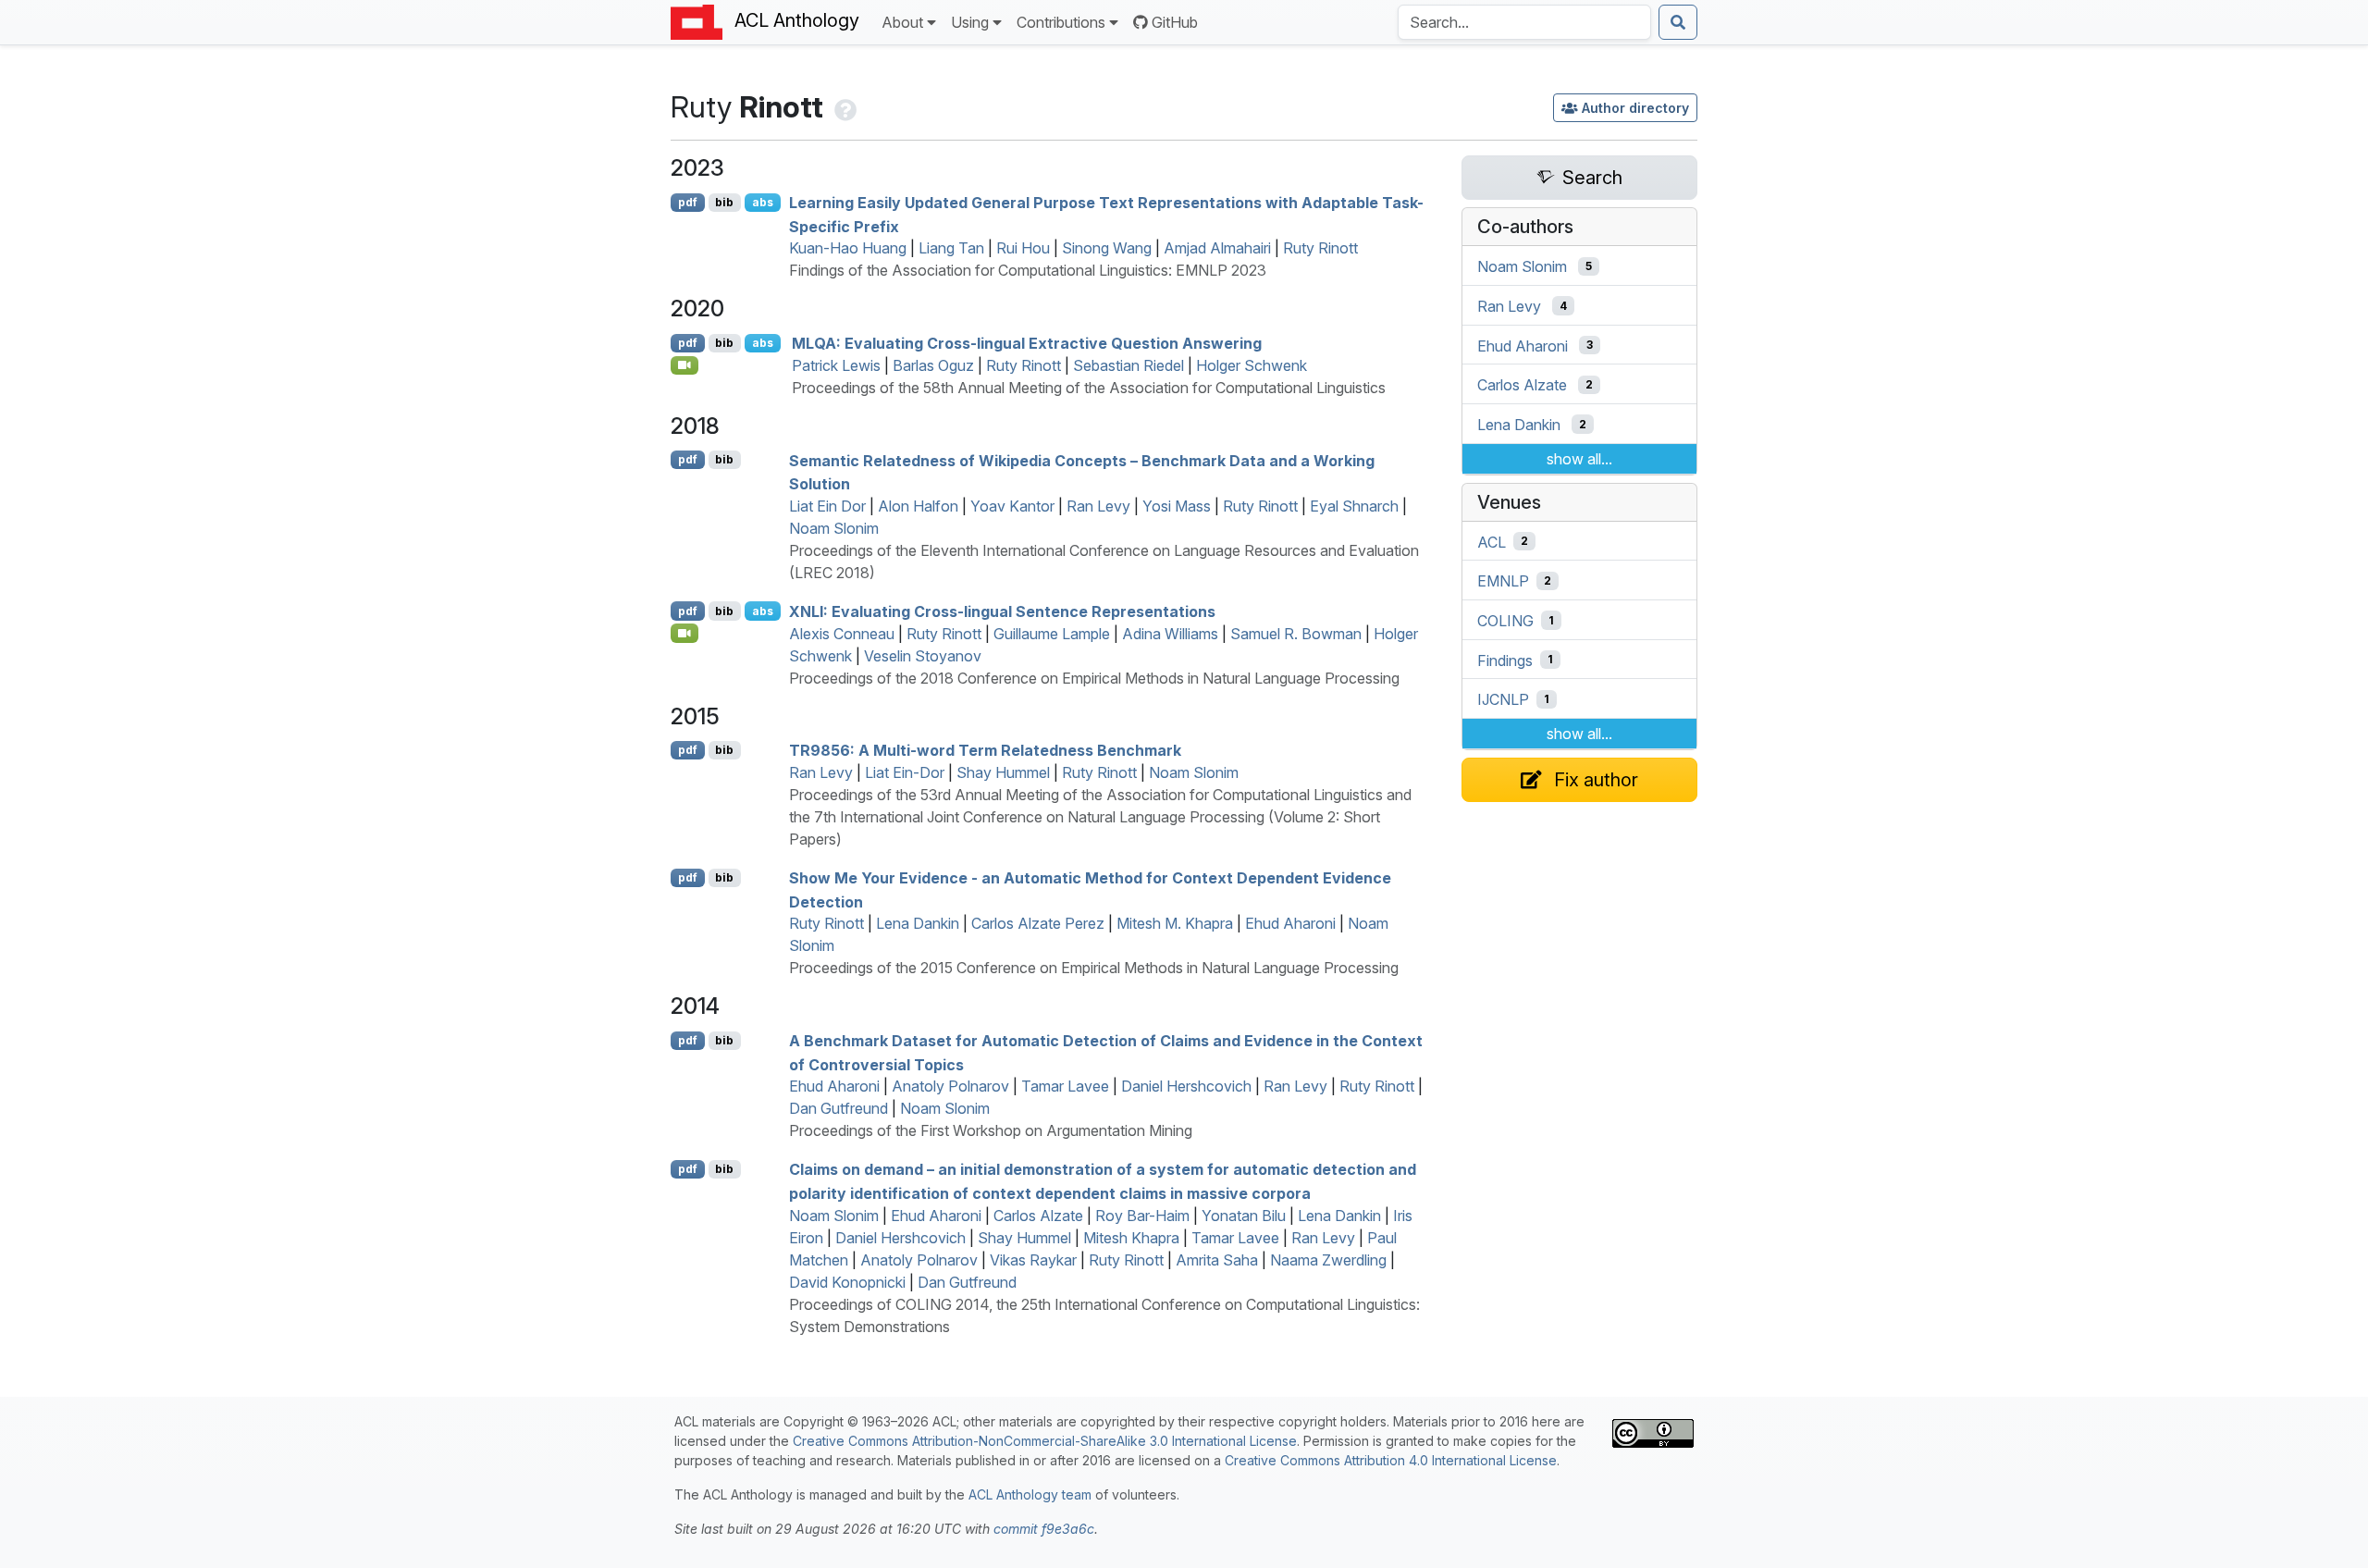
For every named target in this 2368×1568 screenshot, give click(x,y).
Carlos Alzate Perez (1038, 923)
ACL (1492, 541)
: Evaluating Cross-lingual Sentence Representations (1002, 611)
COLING (1505, 621)
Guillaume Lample (1052, 634)
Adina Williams (1170, 634)
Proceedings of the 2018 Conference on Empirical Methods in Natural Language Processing (1094, 678)
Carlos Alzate (1038, 1216)
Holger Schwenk (1252, 365)
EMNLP (1503, 581)
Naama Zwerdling (1328, 1260)
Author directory (1635, 108)
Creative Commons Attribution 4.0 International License (1391, 1460)
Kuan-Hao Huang (848, 248)
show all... (1579, 459)
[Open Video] (684, 365)
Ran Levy (1098, 506)
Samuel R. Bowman (1296, 634)
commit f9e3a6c (1044, 1529)
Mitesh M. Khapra (1175, 923)
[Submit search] (1678, 22)
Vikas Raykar (1033, 1260)
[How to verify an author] (844, 107)
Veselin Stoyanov (923, 656)
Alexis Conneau (842, 634)
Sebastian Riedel (1128, 365)
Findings (1505, 660)
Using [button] (970, 22)
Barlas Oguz (933, 365)
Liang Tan (951, 248)
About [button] (902, 22)
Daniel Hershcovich (1186, 1086)
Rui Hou (1023, 248)
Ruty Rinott (1320, 248)
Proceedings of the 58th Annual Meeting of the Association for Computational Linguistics (1089, 388)
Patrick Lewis (836, 365)
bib (724, 202)
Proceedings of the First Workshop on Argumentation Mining (991, 1130)
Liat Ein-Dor (905, 772)
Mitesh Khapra (1131, 1238)
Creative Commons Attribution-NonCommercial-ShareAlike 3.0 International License (1045, 1441)
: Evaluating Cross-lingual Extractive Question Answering (1027, 343)
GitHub (1175, 22)
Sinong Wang (1107, 248)
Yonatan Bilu (1244, 1216)
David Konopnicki (847, 1282)
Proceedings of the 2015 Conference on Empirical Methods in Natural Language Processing (1094, 968)
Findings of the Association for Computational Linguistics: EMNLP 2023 (1028, 270)
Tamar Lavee (1065, 1086)
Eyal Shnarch (1354, 506)
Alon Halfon (918, 506)
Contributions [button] (1061, 22)
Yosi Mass (1177, 506)
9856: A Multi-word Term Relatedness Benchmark (985, 750)
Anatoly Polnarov (950, 1086)
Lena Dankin (918, 923)
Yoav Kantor (1012, 506)
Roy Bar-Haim (1142, 1216)
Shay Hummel (1003, 772)
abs (763, 202)
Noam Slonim (834, 528)
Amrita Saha (1217, 1260)
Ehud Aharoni (1290, 923)
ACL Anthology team (1030, 1494)
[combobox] (1524, 22)
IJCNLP (1503, 699)
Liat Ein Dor (827, 506)
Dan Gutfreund (839, 1108)
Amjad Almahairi (1217, 248)
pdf (688, 202)
